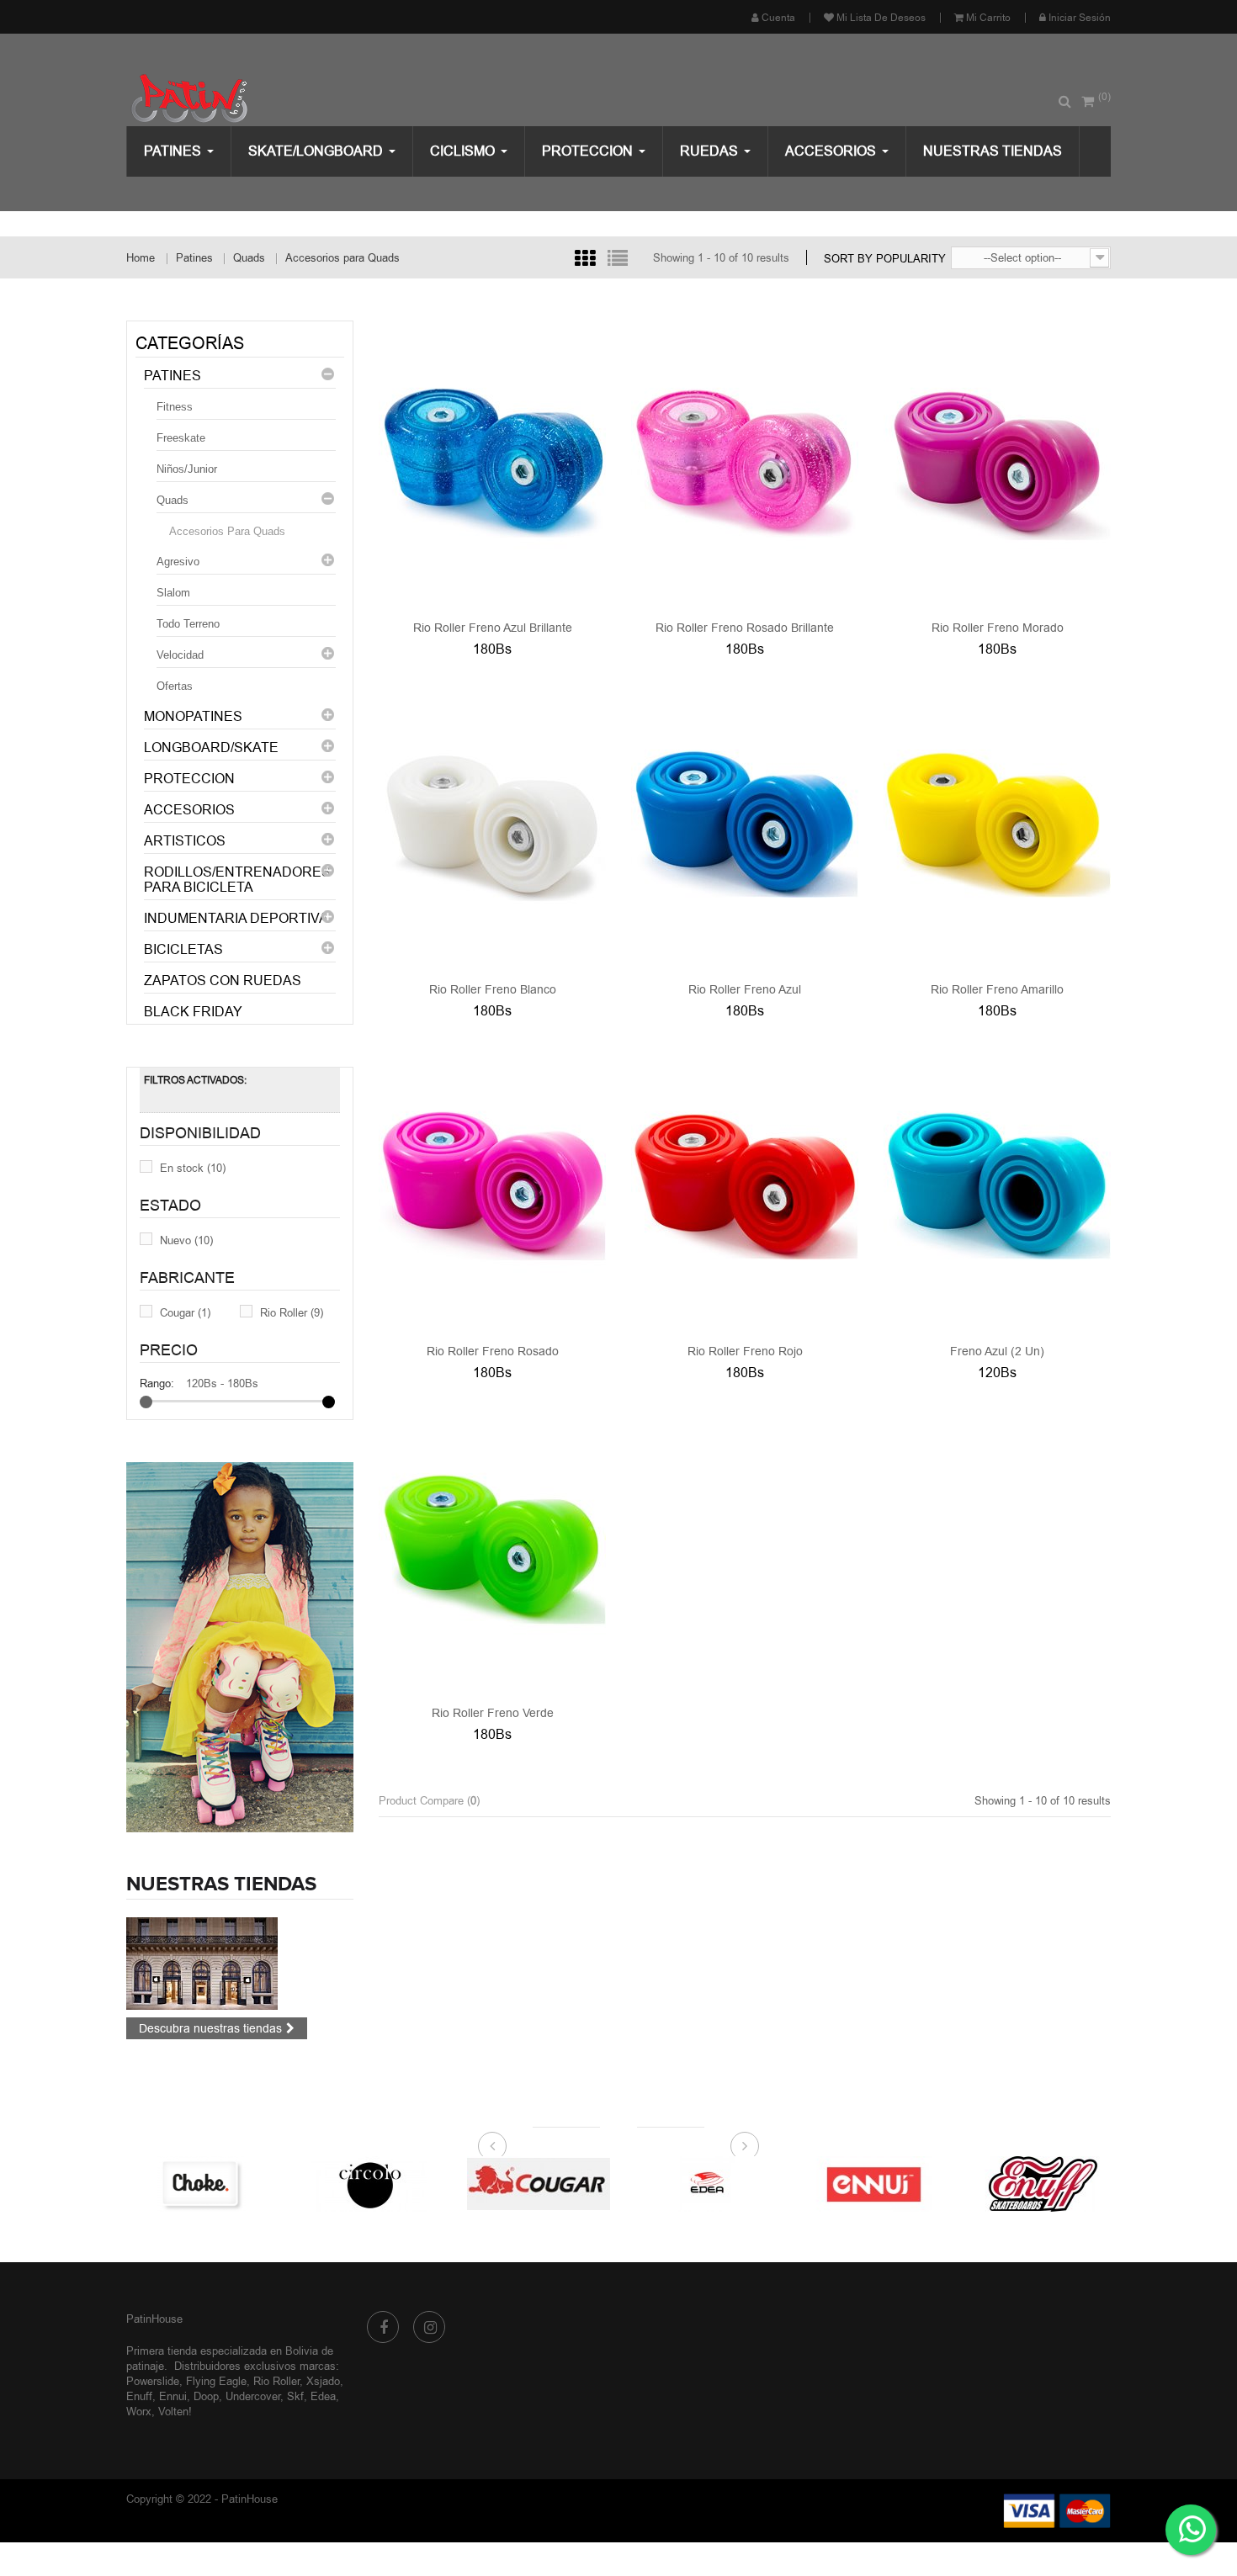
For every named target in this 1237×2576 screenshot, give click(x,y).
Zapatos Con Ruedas (223, 981)
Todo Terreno (188, 624)
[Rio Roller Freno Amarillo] (997, 822)
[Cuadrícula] (585, 258)
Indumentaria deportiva (236, 918)
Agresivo (178, 562)
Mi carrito (987, 18)
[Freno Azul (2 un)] (997, 1184)
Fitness (175, 407)
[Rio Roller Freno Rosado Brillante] (745, 460)
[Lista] (618, 258)
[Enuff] (895, 2182)
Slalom (173, 593)
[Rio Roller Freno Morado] (997, 460)
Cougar (185, 1312)
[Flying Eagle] (1063, 2182)
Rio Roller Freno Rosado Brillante (745, 628)
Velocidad (180, 655)
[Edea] (558, 2182)
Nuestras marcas (618, 2146)
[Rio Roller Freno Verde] (492, 1545)
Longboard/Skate (211, 747)
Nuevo (186, 1240)
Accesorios (189, 810)
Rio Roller (292, 1312)
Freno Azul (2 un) (997, 1351)
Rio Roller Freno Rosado (493, 1351)
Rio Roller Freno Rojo (745, 1351)
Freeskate (181, 438)
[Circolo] (221, 2182)
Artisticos (185, 841)
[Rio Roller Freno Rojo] (745, 1184)
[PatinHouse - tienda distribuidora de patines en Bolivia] (250, 99)
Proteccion (189, 779)
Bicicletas (183, 949)
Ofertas (175, 686)
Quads (173, 500)
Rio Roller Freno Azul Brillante (493, 628)
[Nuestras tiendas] (202, 1962)
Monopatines (193, 716)
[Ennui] (726, 2182)
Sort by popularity (885, 258)
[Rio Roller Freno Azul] (745, 822)
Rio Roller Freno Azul (745, 989)
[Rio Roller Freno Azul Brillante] (492, 460)
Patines (173, 376)
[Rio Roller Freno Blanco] (492, 822)
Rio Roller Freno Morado (998, 628)
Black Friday (193, 1012)
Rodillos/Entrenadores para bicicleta (237, 880)
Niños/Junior (187, 469)
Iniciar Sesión (1078, 18)
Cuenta (777, 18)
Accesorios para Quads (227, 531)
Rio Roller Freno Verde (493, 1713)
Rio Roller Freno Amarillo (997, 989)
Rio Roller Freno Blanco (493, 989)
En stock (193, 1168)
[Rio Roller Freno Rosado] (492, 1184)
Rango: (157, 1383)
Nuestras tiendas (221, 1884)
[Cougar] (390, 2182)
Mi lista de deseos (880, 18)
